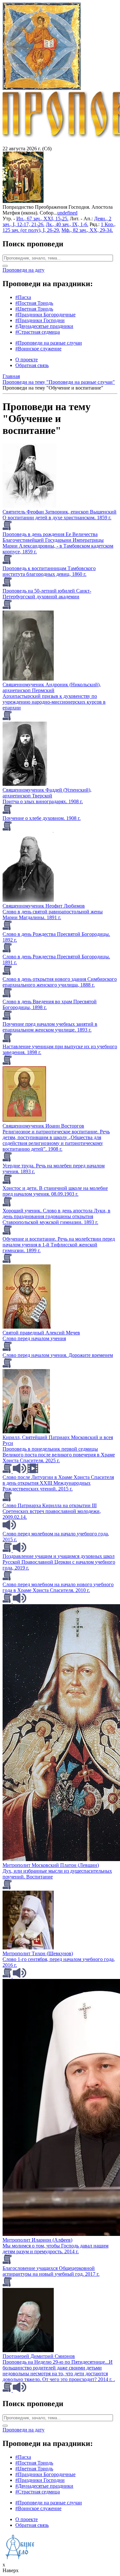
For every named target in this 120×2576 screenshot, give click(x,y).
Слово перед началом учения (34, 1338)
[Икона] (23, 201)
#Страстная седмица (38, 332)
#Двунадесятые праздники (44, 326)
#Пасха (23, 297)
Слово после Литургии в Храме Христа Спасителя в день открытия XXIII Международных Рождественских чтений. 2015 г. (58, 1483)
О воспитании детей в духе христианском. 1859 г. (57, 518)
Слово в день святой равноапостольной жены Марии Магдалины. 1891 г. (53, 914)
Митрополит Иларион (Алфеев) (37, 2240)
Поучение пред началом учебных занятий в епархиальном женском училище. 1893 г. (50, 1027)
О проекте (27, 360)
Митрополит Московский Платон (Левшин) (51, 1865)
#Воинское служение (38, 349)
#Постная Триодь (34, 303)
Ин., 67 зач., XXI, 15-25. (42, 219)
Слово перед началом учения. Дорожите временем (58, 1355)
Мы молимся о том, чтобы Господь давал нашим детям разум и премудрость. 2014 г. (56, 2249)
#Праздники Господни (40, 320)
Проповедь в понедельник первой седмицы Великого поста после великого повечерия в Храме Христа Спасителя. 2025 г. (59, 1455)
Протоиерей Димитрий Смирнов (39, 2356)
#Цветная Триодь (34, 309)
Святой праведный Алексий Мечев (41, 1333)
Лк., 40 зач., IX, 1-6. (67, 224)
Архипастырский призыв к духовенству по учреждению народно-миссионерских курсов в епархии (54, 702)
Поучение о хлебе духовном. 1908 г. (42, 818)
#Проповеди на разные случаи (49, 343)
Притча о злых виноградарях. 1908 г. (43, 801)
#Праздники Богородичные (45, 315)
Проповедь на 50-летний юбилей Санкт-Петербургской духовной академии (47, 594)
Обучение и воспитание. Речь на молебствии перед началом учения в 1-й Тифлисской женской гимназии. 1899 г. (59, 1245)
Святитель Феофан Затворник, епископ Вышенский (60, 512)
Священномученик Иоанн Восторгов (43, 1126)
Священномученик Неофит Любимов (44, 906)
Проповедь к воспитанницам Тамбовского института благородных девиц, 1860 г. (49, 571)
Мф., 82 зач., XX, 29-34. (87, 230)
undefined (67, 213)
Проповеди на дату (24, 270)
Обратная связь (32, 365)
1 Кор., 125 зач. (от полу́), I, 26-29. (59, 227)
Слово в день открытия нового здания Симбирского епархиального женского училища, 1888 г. (60, 982)
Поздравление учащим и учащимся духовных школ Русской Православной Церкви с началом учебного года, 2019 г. (59, 1562)
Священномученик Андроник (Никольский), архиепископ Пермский (52, 687)
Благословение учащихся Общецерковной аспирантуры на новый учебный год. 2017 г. (51, 2271)
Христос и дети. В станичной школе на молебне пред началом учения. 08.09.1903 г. (55, 1191)
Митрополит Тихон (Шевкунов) (38, 1953)
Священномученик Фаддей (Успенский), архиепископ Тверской (47, 793)
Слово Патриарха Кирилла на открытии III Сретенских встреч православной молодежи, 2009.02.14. (52, 1511)
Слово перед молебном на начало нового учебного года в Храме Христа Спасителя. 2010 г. (58, 1587)
